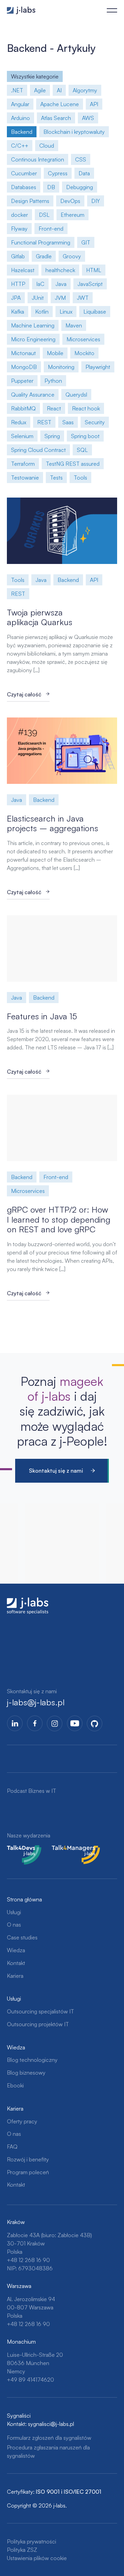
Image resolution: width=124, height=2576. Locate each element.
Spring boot (85, 436)
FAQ (12, 2147)
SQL (82, 450)
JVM (60, 298)
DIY (96, 201)
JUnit (38, 298)
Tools (80, 478)
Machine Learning (33, 325)
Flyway (19, 229)
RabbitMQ (23, 408)
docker (19, 215)
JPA (16, 298)
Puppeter (22, 381)
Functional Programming (41, 242)
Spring (52, 436)
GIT (86, 242)
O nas (14, 1925)
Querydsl (76, 395)
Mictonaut (23, 353)
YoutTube (75, 1723)
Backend (22, 132)
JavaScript (90, 284)
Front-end (51, 229)
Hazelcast (23, 270)
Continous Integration (38, 159)
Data (84, 173)
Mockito (84, 353)
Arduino (20, 118)
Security (95, 422)
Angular (20, 104)
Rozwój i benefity (28, 2159)
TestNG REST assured (73, 464)
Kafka (18, 312)
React (54, 408)
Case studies (22, 1937)
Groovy (72, 256)
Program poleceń (28, 2172)
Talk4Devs (19, 1849)
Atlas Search (56, 118)
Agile (40, 90)
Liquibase (95, 312)
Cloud (47, 146)
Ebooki (15, 2085)
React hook (86, 408)
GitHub (95, 1723)
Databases (24, 187)
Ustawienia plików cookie (37, 2558)
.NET (17, 90)
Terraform (23, 464)
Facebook (35, 1723)
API (94, 104)
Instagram (55, 1723)
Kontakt (16, 1963)
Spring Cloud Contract (38, 450)
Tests (56, 478)
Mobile (55, 353)
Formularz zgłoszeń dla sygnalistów (49, 2438)
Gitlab (18, 256)
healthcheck (60, 270)
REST (44, 422)
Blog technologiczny (32, 2060)
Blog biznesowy (26, 2073)
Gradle (44, 256)
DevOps (70, 201)
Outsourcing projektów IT (38, 2024)
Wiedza (16, 1950)
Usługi (14, 1912)
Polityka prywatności (32, 2541)
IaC (40, 284)
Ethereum (73, 215)
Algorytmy (85, 90)
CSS (81, 159)
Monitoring (61, 367)
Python (53, 381)
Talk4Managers (70, 1849)
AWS (88, 118)
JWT (83, 298)
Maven (74, 325)
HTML (94, 270)
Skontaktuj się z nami (56, 1471)
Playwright (98, 367)
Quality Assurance (33, 395)
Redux (19, 422)
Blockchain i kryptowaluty (74, 132)
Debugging (80, 187)
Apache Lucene (60, 104)
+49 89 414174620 (30, 2380)
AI (59, 90)
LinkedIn (15, 1723)
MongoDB (24, 367)
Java (61, 284)
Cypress (58, 173)
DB (51, 187)
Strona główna (24, 1899)
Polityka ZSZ (22, 2550)
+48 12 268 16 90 (28, 2260)
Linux (66, 312)
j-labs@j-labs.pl (36, 1702)
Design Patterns (30, 201)
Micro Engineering (33, 339)
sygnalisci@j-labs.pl (51, 2424)
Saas (68, 422)
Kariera (15, 1976)
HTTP (18, 284)
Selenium (22, 436)
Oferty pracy (22, 2121)
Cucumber (24, 173)
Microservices (83, 339)
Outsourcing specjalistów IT (40, 2011)
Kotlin (42, 312)
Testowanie (25, 478)
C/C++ (20, 146)
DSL (44, 215)
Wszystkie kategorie (35, 76)
